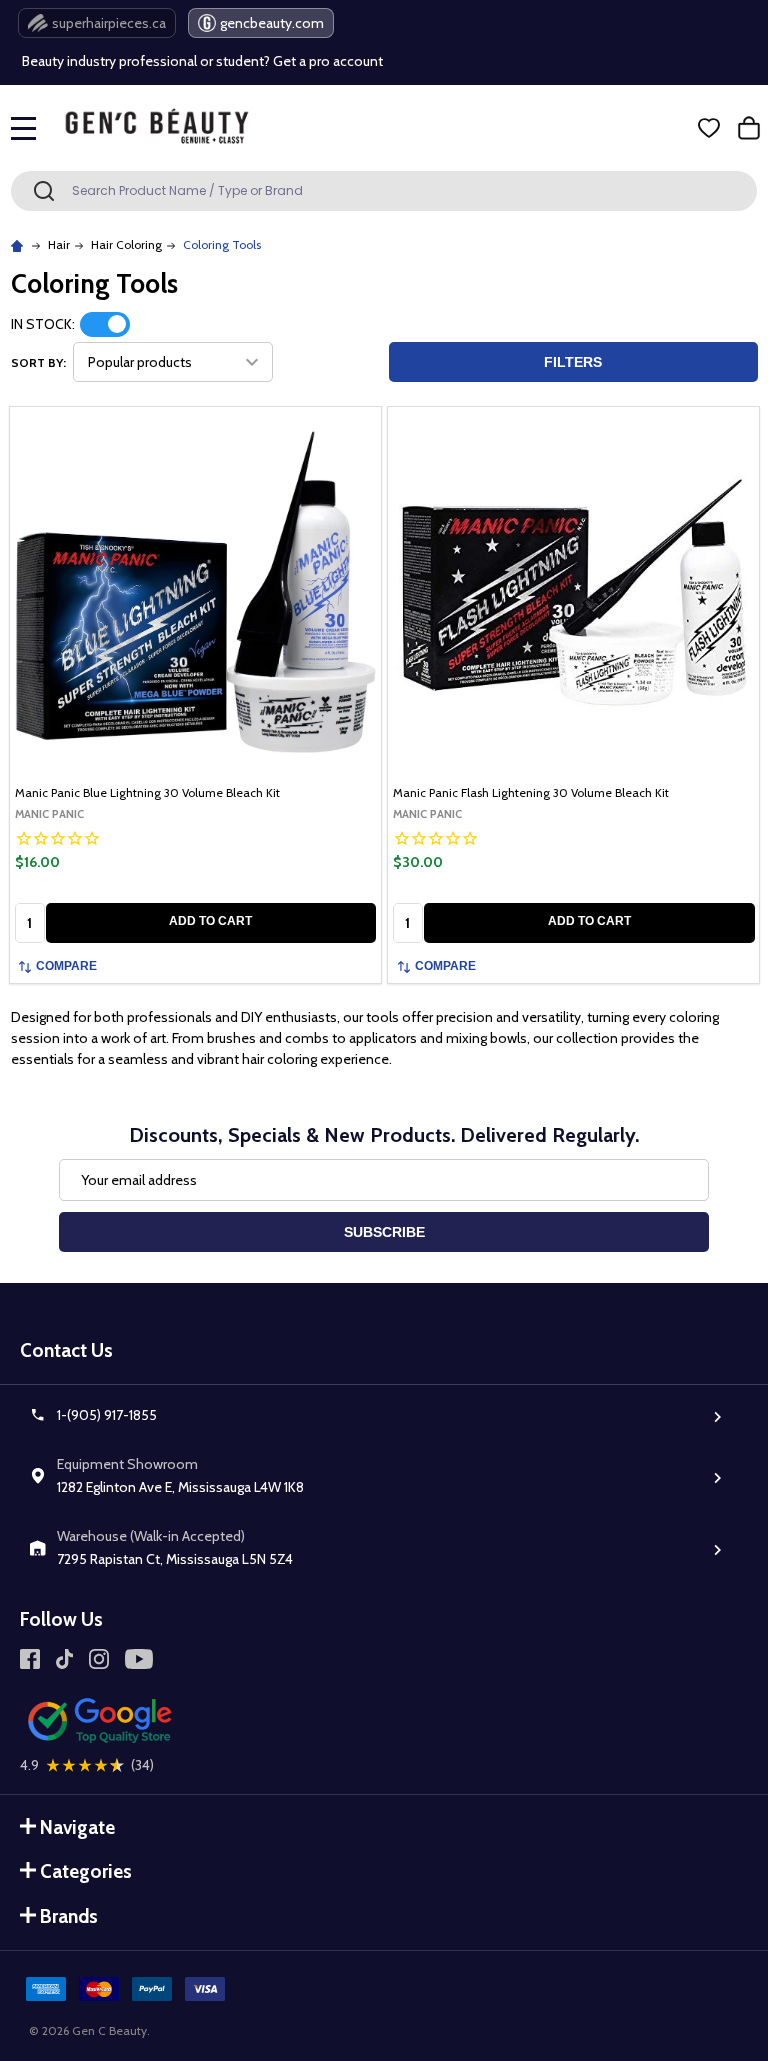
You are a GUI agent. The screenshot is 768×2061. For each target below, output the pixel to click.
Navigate (77, 1827)
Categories (86, 1871)
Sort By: (38, 362)
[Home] (19, 244)
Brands (69, 1916)
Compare (66, 966)
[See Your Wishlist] (709, 128)
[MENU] (24, 128)
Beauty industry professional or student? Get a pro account (202, 61)
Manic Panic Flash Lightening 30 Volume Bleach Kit (531, 792)
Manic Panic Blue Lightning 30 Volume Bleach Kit (147, 792)
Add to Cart (210, 921)
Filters (573, 362)
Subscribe (384, 1232)
